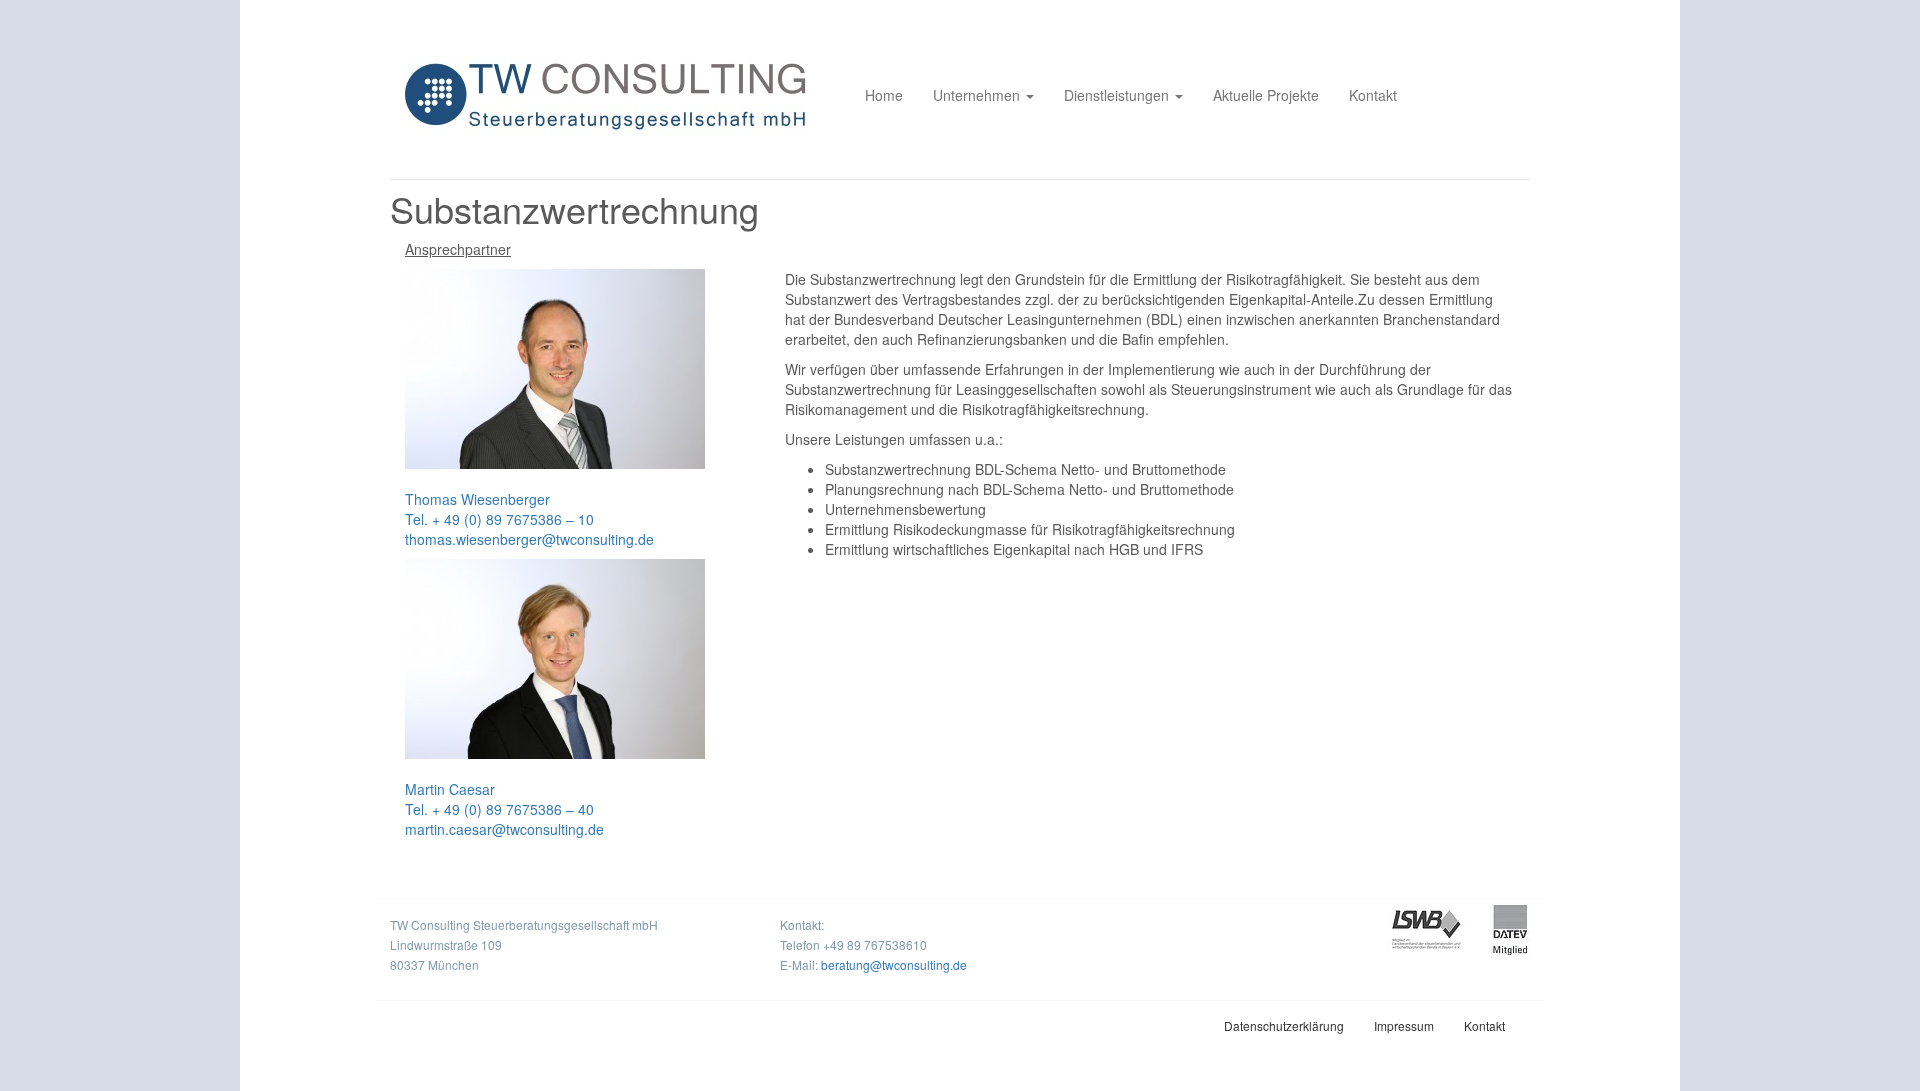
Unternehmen (978, 95)
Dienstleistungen (1118, 95)
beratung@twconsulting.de (894, 964)
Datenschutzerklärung (1284, 1025)
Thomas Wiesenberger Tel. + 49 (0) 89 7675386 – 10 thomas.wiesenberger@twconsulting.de (529, 519)
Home (884, 95)
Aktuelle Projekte (1266, 95)
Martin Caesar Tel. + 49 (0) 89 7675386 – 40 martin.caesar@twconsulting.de (504, 809)
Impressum (1404, 1025)
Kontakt (1373, 95)
